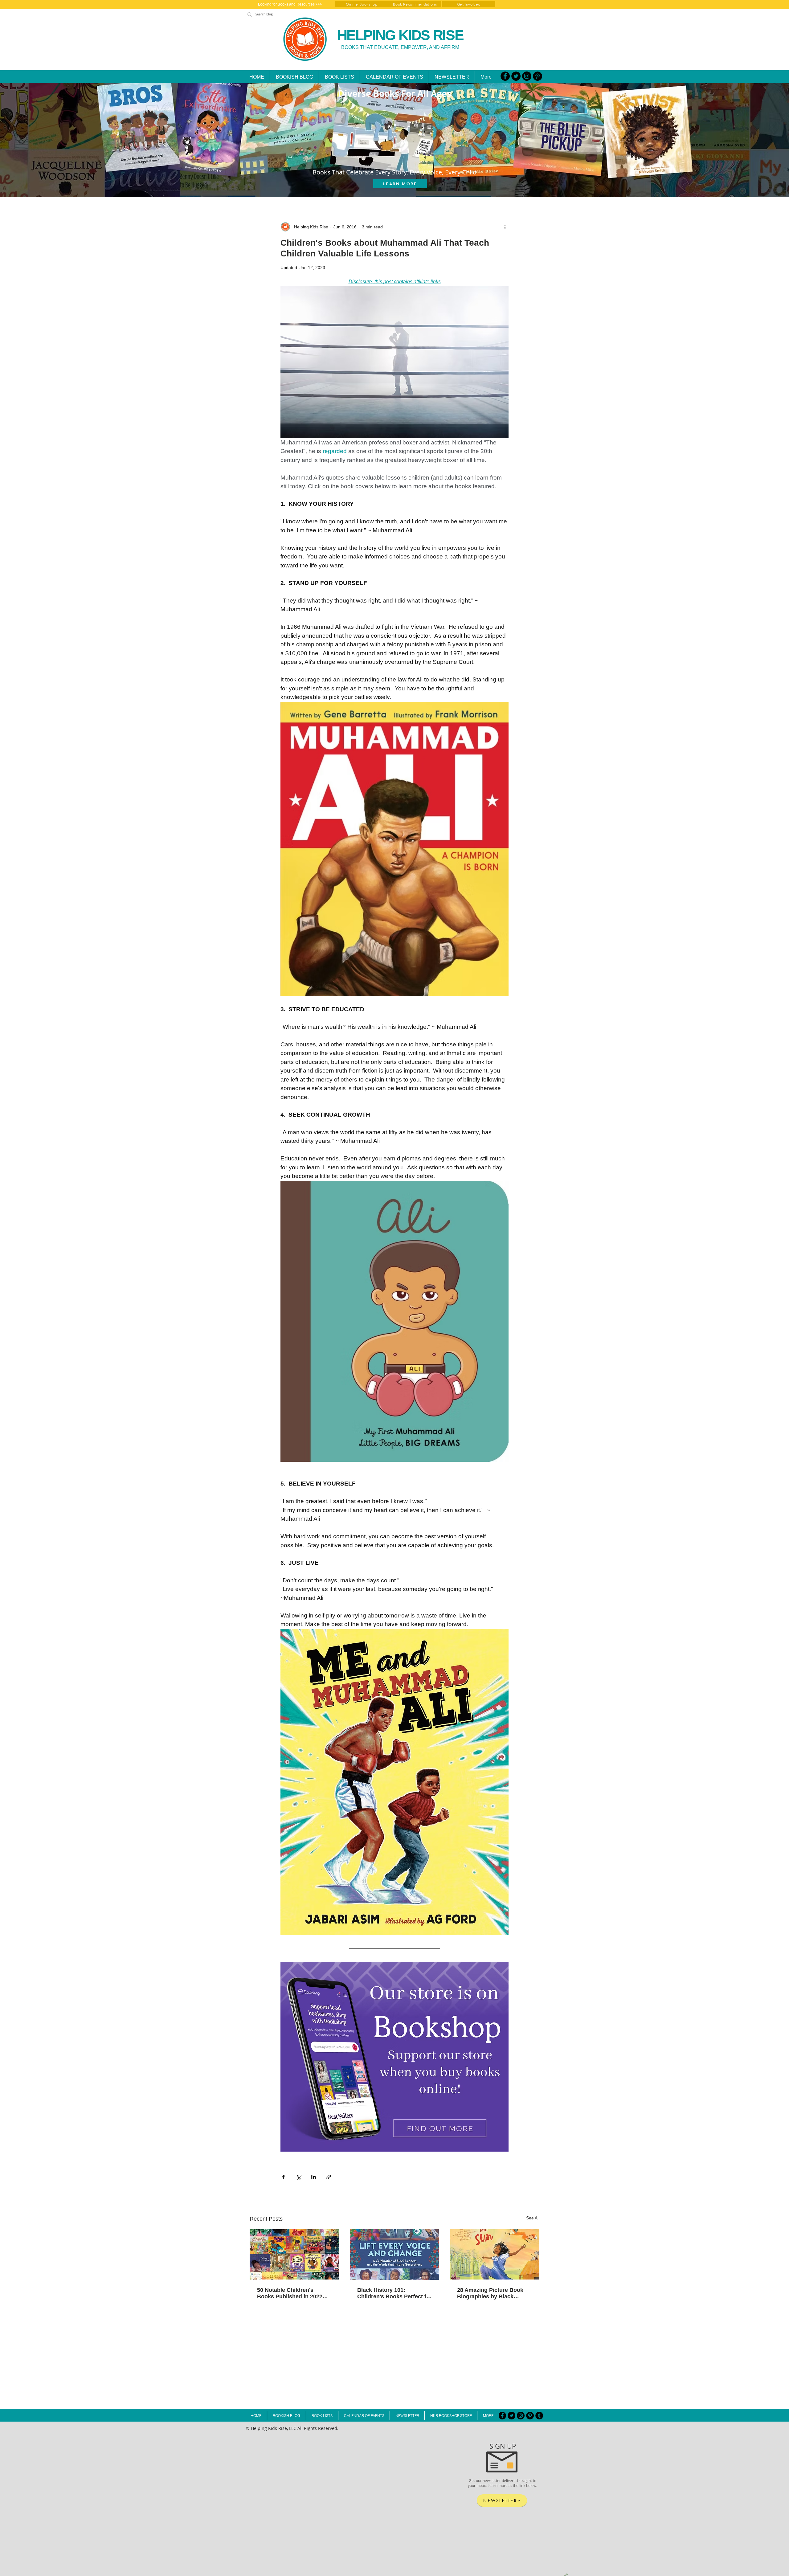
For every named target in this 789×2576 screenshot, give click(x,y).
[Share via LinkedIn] (314, 2177)
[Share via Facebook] (283, 2177)
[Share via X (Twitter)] (298, 2177)
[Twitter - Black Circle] (516, 76)
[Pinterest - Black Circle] (538, 76)
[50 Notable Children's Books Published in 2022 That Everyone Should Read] (294, 2254)
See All (533, 2218)
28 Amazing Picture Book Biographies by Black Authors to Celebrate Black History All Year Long (493, 2293)
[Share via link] (329, 2177)
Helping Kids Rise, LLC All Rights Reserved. (295, 2428)
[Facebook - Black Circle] (505, 76)
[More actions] (505, 227)
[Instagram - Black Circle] (527, 76)
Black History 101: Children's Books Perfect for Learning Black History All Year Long (394, 2293)
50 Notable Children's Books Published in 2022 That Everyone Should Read (294, 2293)
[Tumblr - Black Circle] (539, 2416)
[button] (339, 77)
